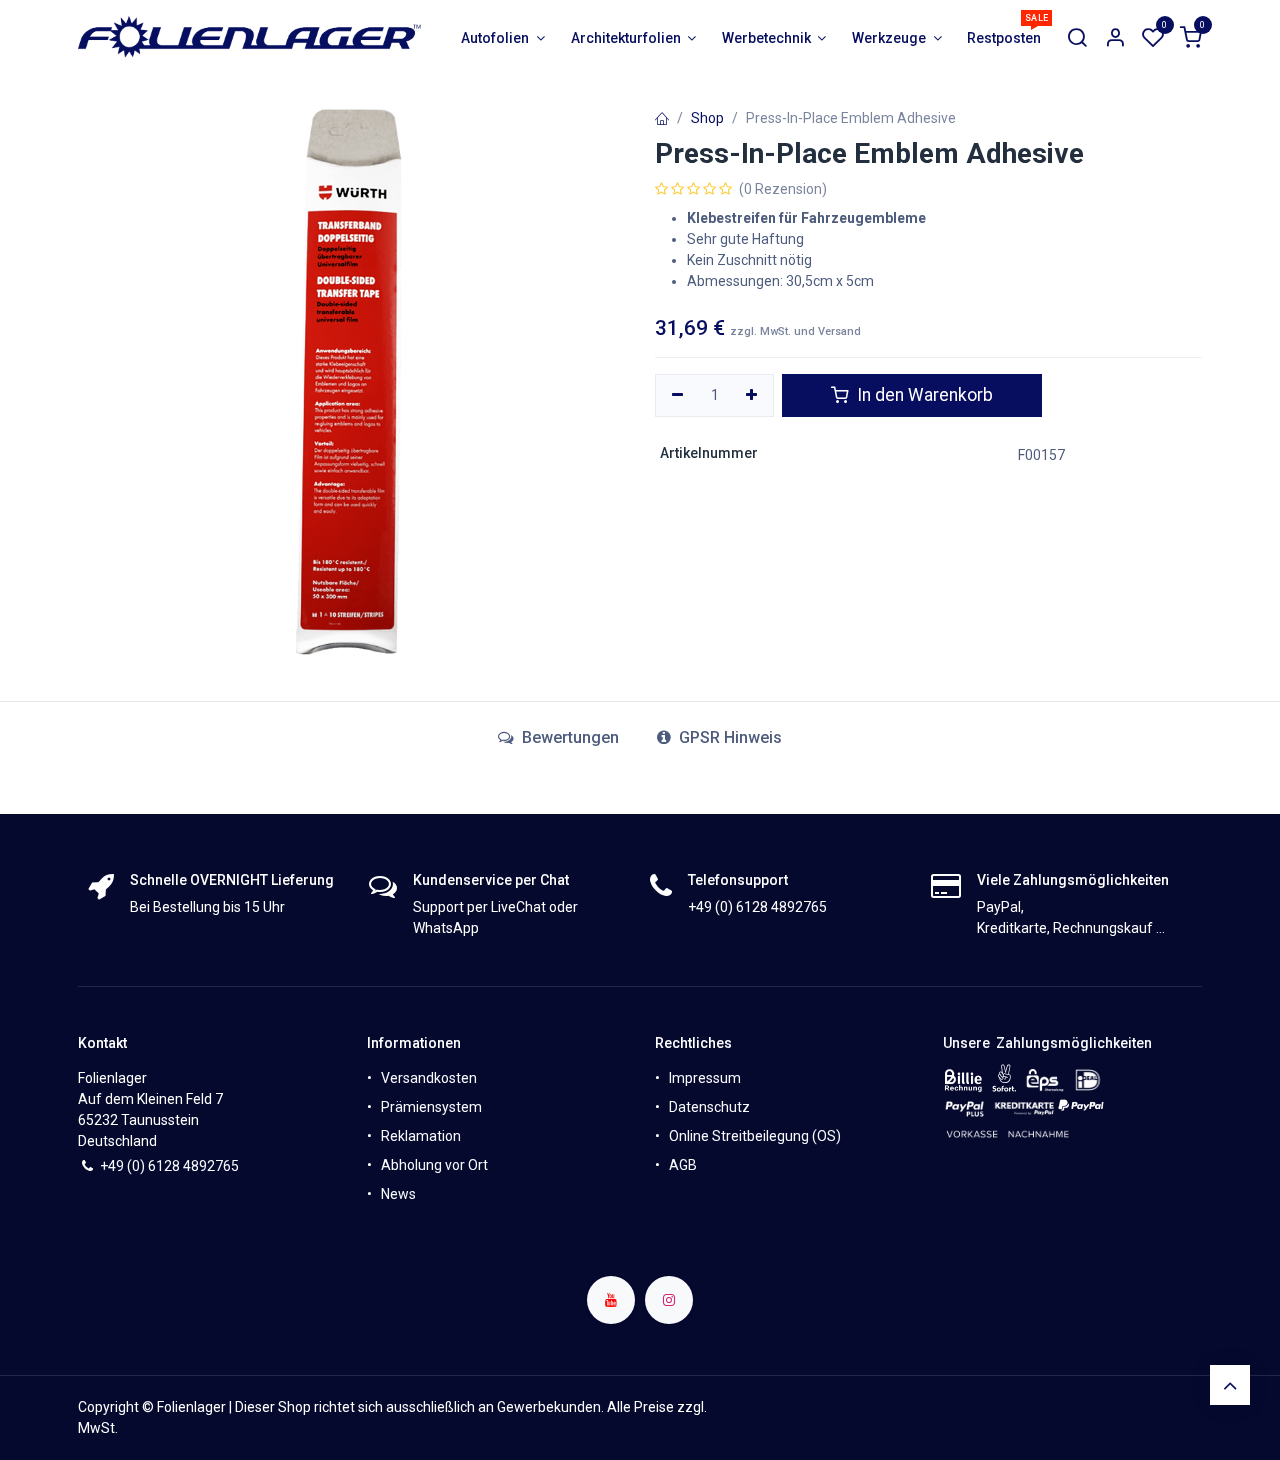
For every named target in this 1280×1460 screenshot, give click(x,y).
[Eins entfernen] (677, 396)
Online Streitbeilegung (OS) (755, 1136)
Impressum (705, 1078)
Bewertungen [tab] (568, 737)
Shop (707, 118)
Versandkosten (429, 1078)
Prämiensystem (431, 1107)
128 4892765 (197, 1166)
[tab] (719, 738)
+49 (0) (124, 1166)
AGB (683, 1165)
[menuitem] (503, 38)
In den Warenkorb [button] (923, 395)
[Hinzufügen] (752, 396)
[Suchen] (1077, 38)
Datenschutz (709, 1107)
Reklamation (421, 1136)
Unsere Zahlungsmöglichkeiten (1047, 1043)
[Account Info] (1115, 38)
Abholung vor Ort (434, 1165)
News (398, 1194)
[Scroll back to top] (1230, 1385)
